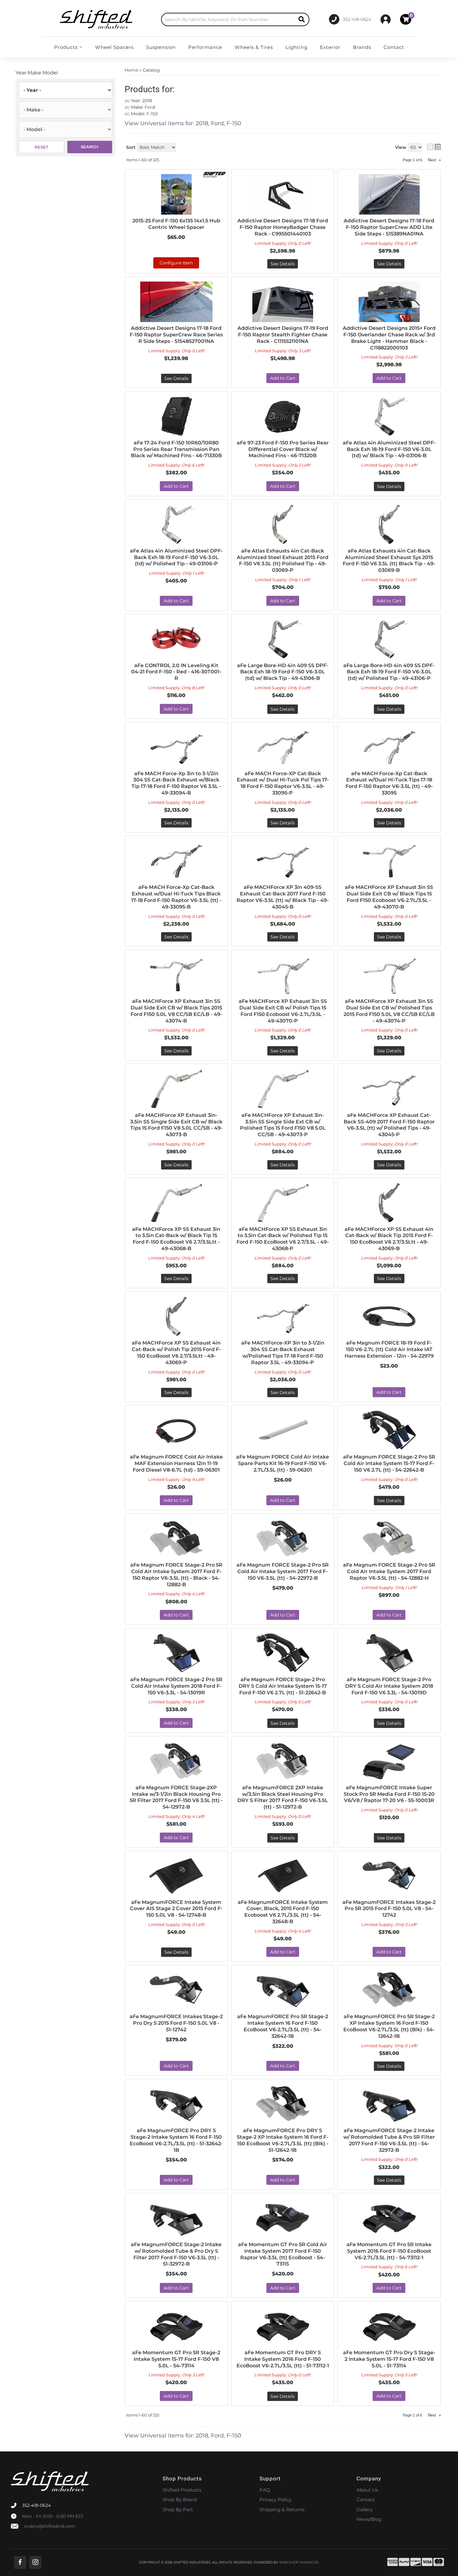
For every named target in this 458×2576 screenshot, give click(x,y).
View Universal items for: (183, 123)
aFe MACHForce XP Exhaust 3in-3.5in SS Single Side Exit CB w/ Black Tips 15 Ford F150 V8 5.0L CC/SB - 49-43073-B (176, 1125)
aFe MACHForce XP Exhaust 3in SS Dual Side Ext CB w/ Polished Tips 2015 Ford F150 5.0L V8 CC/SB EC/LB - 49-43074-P (389, 1011)
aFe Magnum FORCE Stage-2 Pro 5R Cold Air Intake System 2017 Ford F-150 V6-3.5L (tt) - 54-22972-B (283, 1571)
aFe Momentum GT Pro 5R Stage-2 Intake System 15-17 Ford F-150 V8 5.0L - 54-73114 (176, 2359)
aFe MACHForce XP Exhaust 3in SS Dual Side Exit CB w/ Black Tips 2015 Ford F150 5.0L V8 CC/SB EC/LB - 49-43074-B (176, 1011)
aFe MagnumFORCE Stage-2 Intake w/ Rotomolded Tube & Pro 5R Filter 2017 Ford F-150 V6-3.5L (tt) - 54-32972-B (389, 2140)
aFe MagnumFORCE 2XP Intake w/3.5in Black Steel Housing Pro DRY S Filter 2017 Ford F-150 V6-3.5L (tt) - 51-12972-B (283, 1797)
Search (90, 147)
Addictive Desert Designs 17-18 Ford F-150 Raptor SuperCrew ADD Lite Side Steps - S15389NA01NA (389, 227)
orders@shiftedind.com (50, 2526)
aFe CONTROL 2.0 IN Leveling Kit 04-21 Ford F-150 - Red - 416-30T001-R (176, 672)
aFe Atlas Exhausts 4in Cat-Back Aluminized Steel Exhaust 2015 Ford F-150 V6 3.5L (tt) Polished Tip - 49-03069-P (283, 560)
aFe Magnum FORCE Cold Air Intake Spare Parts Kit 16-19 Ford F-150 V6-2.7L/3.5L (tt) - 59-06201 (283, 1463)
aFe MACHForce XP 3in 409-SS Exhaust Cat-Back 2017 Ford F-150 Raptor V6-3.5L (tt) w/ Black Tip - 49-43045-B (283, 897)
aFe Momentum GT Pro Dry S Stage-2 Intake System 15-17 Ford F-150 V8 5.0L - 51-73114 (389, 2359)
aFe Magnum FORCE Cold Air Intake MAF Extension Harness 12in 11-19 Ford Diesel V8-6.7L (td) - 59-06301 (176, 1463)
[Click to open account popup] (386, 19)
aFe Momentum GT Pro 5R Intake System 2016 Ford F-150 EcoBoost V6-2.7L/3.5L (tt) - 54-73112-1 (389, 2251)
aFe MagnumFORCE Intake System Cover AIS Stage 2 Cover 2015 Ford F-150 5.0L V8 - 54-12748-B (176, 1909)
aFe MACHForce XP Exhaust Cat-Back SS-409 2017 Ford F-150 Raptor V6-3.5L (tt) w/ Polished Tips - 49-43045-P (389, 1125)
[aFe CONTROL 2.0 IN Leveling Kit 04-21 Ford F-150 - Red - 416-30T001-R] (176, 639)
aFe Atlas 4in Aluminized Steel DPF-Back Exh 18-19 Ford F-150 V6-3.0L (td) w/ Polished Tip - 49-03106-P (176, 557)
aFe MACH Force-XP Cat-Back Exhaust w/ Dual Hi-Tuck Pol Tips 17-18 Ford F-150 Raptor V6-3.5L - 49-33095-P (283, 783)
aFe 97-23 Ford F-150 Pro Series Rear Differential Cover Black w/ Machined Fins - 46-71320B (283, 449)
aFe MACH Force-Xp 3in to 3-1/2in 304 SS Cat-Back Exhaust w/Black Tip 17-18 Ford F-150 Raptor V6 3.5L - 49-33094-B (176, 783)
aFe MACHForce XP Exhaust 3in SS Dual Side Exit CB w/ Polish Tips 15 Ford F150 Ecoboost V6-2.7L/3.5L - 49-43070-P (283, 1011)
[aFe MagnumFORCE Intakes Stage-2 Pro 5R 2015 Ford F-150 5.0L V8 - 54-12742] (389, 1876)
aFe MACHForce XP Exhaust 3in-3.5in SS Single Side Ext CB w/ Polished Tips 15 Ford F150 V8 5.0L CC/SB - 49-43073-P (283, 1125)
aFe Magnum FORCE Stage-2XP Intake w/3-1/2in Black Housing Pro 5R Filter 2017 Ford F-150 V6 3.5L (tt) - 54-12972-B (176, 1797)
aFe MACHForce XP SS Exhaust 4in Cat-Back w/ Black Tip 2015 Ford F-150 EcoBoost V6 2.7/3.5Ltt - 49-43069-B (389, 1239)
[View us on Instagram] (35, 2562)
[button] (235, 19)
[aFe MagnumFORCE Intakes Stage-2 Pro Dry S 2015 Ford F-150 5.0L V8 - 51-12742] (176, 1990)
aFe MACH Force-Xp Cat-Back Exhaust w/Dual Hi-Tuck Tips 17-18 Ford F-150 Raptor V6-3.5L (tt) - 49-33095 (389, 783)
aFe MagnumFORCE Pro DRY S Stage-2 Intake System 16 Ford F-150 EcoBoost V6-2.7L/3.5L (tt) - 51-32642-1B (176, 2140)
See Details (283, 264)
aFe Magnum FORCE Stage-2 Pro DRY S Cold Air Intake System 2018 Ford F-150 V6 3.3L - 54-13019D (389, 1686)
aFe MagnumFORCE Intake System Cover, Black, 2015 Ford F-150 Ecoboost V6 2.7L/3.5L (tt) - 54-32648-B (283, 1912)
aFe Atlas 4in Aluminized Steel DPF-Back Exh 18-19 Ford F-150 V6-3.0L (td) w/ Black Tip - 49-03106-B (389, 449)
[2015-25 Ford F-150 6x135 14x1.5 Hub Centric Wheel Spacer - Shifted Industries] (214, 174)
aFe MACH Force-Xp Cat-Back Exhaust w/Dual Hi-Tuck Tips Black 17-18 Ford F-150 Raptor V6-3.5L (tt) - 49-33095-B (176, 897)
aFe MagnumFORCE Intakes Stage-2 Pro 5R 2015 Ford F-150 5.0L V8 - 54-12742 (389, 1909)
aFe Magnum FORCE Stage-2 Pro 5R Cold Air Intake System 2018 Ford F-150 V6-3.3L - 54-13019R (176, 1686)
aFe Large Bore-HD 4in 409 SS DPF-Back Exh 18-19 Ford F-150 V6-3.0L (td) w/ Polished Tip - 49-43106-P (389, 672)
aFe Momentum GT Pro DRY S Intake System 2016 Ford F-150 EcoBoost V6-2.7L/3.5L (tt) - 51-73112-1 (283, 2359)
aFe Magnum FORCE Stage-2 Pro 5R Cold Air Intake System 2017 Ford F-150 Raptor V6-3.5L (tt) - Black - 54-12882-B (176, 1575)
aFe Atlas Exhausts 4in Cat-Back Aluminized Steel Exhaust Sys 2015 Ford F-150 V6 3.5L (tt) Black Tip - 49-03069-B (389, 560)
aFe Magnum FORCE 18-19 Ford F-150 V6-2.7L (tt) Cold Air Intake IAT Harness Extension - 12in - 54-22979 (389, 1349)
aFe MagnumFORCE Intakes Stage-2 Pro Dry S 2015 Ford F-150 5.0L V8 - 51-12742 (176, 2023)
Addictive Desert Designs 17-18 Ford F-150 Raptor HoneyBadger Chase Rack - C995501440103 (283, 227)
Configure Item (176, 263)
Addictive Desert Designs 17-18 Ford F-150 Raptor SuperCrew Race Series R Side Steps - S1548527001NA (176, 335)
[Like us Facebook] (20, 2562)
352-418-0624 (36, 2505)
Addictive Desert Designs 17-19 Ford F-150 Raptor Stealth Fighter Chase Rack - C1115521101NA (283, 335)
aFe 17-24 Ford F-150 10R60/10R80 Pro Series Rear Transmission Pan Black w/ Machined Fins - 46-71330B (176, 449)
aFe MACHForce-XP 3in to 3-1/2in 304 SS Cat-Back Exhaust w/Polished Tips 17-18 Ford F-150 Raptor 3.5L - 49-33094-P (283, 1352)
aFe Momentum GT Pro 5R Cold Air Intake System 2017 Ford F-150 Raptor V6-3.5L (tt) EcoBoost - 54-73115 (283, 2254)
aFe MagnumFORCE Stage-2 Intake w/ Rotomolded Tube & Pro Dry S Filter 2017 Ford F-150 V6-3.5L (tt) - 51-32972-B (176, 2254)
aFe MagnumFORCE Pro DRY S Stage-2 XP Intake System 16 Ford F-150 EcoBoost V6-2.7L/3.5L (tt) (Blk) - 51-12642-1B (283, 2140)
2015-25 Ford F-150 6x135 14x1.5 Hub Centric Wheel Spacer (176, 224)
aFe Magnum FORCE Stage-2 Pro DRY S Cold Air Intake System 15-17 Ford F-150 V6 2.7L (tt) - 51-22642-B (283, 1686)
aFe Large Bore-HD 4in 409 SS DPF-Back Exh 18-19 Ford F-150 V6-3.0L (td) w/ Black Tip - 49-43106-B (283, 672)
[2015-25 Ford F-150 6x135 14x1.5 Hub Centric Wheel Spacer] (176, 194)
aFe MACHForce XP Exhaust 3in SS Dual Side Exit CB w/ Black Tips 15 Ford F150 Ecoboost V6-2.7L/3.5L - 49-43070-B (389, 897)
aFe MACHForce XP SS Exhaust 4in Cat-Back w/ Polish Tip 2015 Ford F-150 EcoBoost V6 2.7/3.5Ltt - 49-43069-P (176, 1352)
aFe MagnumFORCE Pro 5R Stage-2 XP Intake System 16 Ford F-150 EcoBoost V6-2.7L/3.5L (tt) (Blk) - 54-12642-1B (389, 2026)
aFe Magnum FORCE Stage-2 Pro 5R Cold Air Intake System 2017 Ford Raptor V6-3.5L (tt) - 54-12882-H (389, 1571)
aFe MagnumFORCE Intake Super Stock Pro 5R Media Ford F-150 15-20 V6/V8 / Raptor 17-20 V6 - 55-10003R (389, 1794)
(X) (127, 101)
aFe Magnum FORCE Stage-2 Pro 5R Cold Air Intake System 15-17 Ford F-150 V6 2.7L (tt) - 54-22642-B (389, 1463)
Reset (41, 147)
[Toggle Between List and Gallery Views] (434, 147)
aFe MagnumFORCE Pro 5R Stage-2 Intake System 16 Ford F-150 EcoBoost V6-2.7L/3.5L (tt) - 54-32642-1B (283, 2026)
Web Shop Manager (299, 2562)
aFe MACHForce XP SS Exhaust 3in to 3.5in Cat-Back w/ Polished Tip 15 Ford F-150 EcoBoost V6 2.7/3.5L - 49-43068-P (283, 1239)
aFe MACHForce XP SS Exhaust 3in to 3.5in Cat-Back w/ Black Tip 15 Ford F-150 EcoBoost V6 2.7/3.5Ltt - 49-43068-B (176, 1239)
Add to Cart (283, 378)
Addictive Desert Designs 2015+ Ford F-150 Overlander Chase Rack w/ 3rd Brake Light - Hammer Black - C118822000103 (389, 338)
